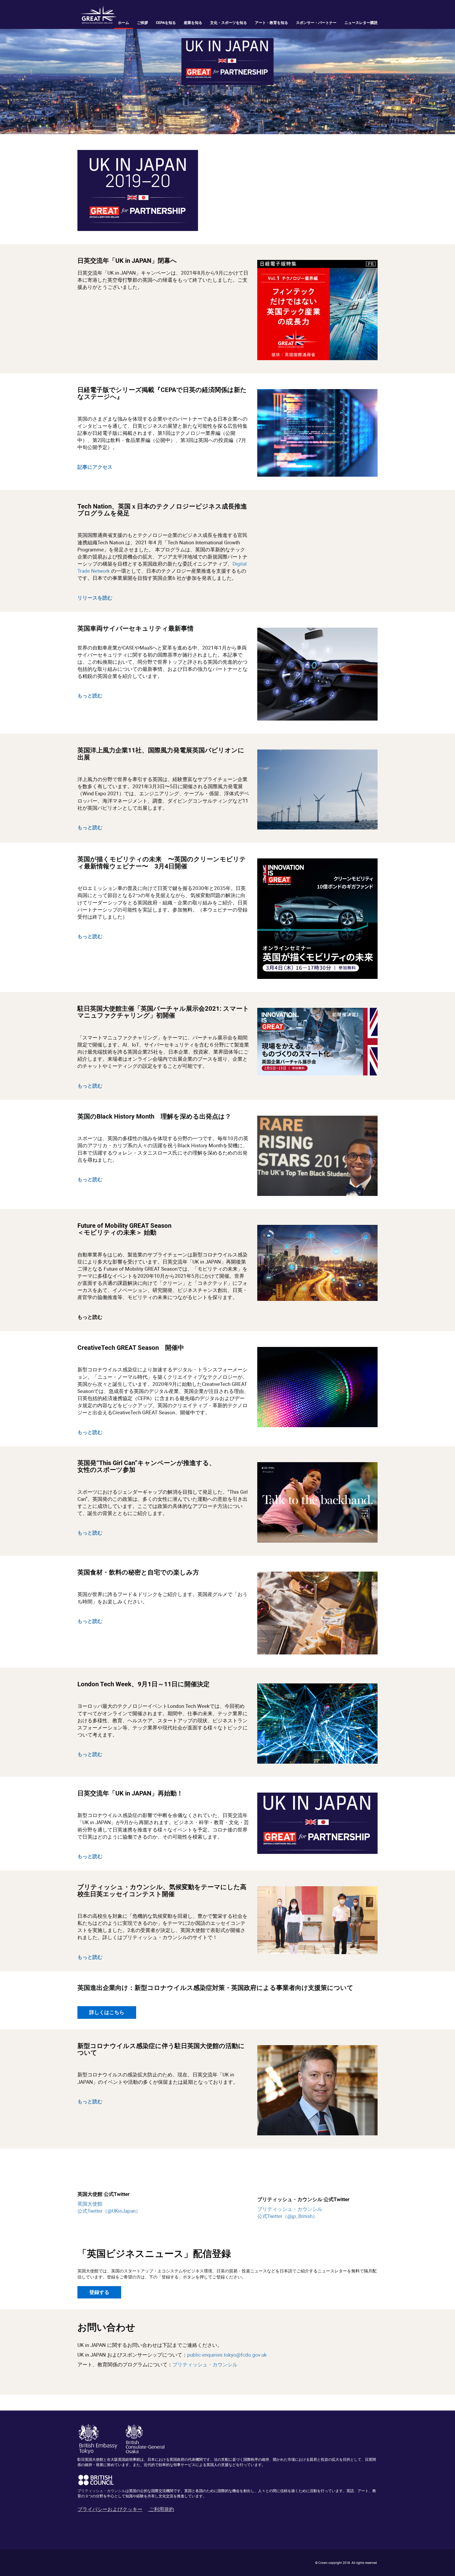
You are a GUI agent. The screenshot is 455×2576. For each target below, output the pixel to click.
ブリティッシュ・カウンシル (205, 2364)
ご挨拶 (142, 23)
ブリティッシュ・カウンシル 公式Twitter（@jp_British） (290, 2213)
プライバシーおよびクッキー (110, 2509)
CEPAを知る (166, 23)
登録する (99, 2292)
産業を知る (193, 23)
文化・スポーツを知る (229, 23)
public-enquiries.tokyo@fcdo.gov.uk (227, 2355)
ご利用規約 (162, 2509)
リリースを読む (95, 598)
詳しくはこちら (107, 2012)
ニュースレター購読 (361, 23)
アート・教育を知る (271, 23)
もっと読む (90, 827)
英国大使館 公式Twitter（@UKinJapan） (109, 2207)
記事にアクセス (95, 467)
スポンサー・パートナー (316, 23)
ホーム (123, 23)
